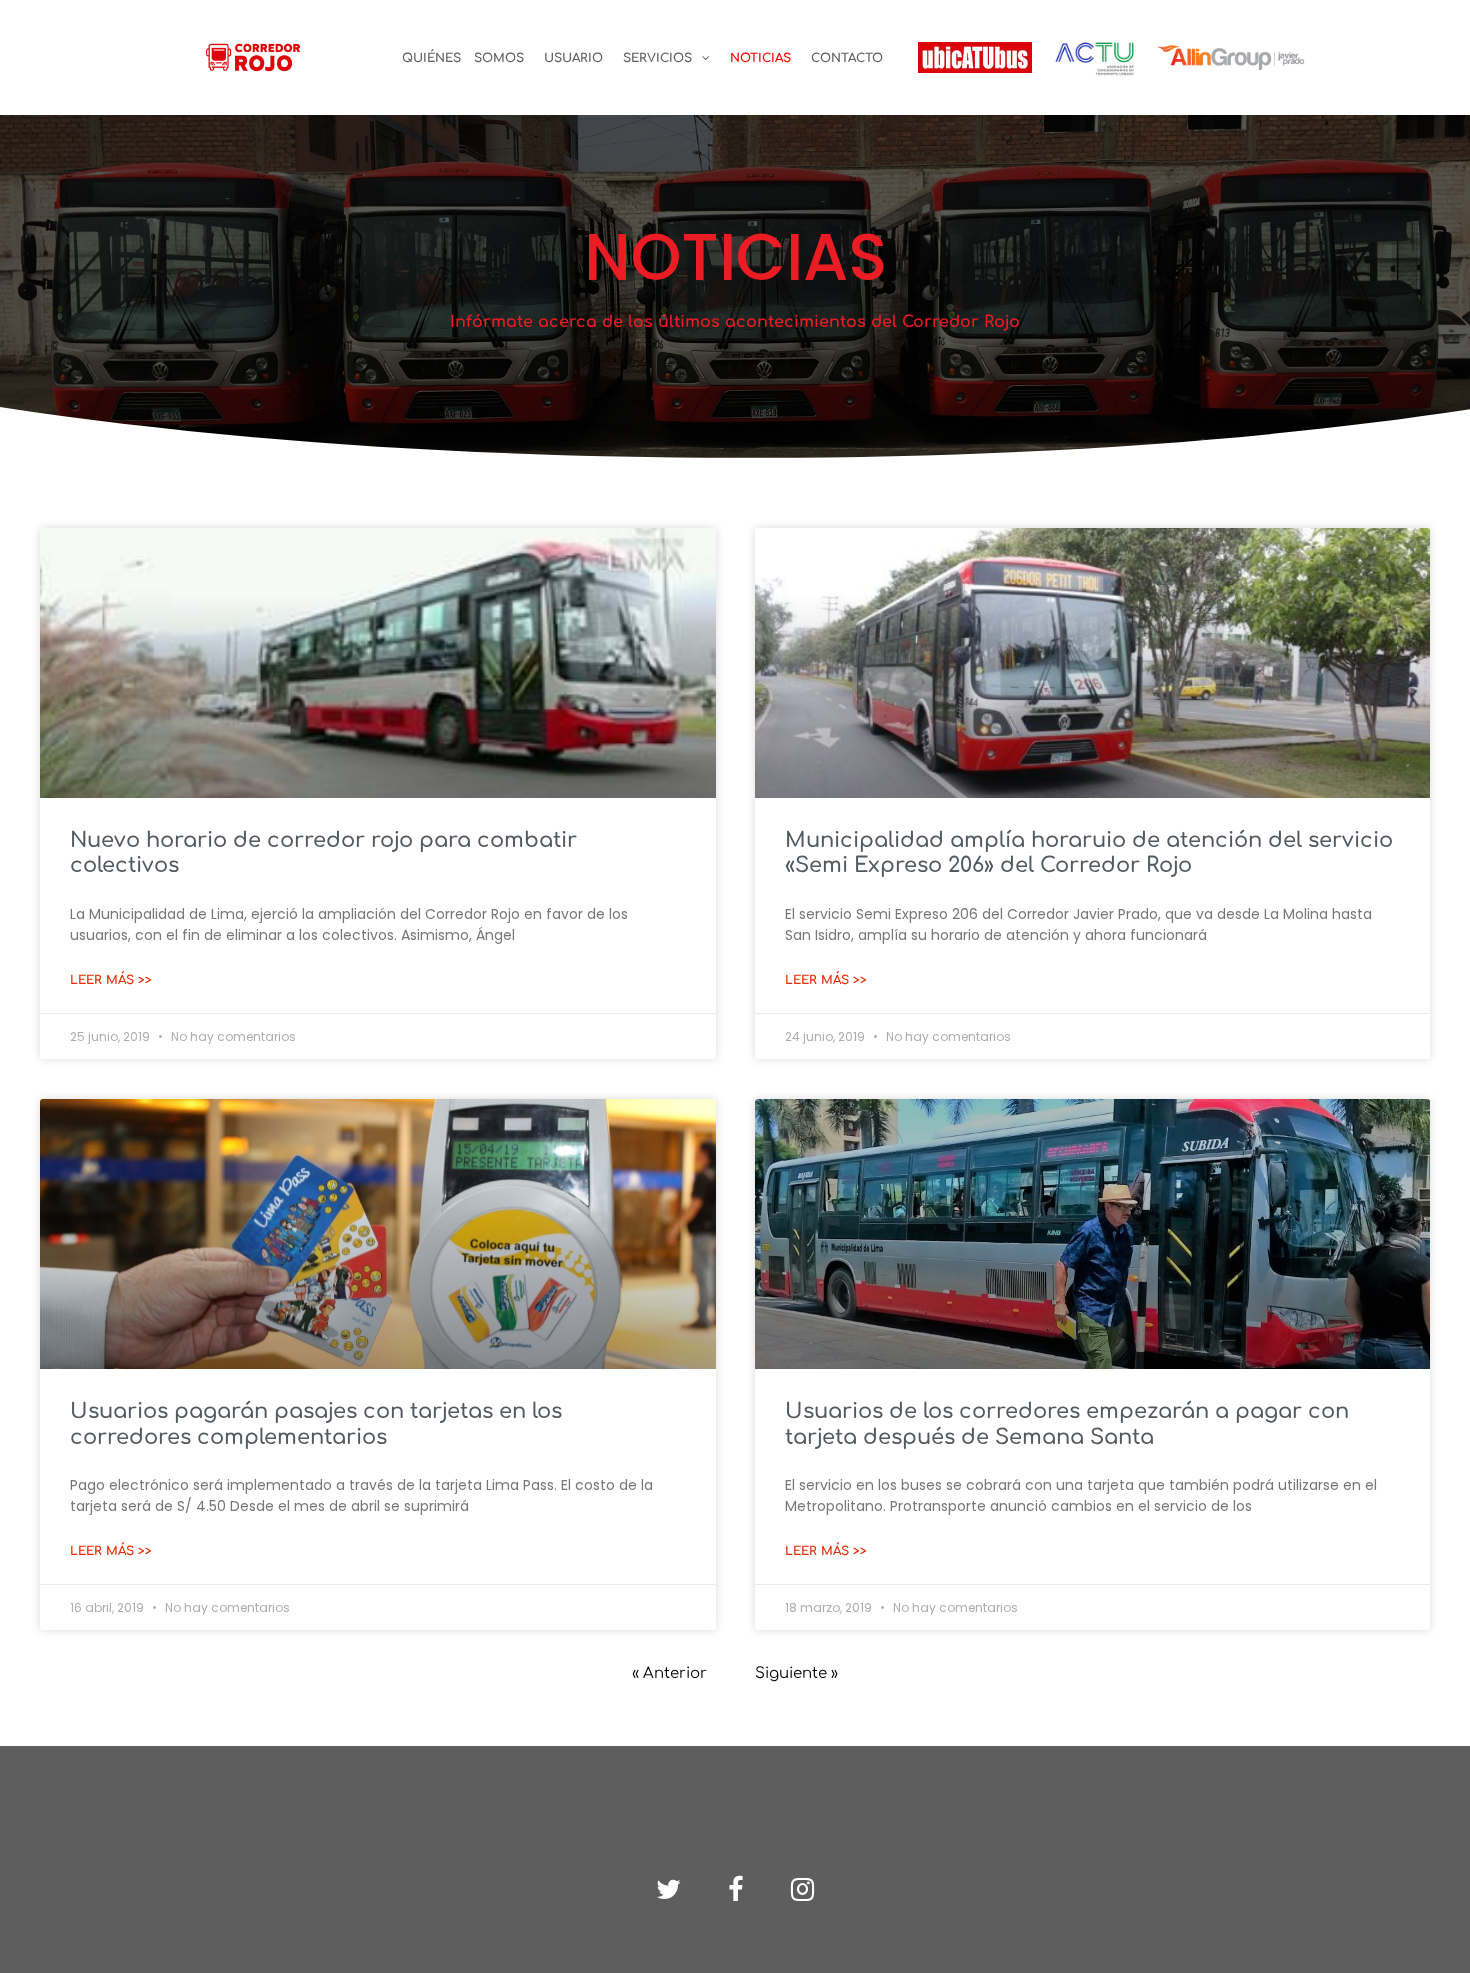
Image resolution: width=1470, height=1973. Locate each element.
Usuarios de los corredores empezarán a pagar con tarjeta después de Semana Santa (1067, 1423)
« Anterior (669, 1673)
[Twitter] (668, 1889)
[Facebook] (735, 1889)
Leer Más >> (111, 980)
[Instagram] (802, 1889)
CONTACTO (847, 58)
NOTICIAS (760, 58)
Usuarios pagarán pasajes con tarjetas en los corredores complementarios (316, 1423)
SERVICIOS (657, 58)
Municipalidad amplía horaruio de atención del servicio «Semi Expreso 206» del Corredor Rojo (1089, 852)
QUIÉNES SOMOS (463, 58)
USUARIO (573, 58)
